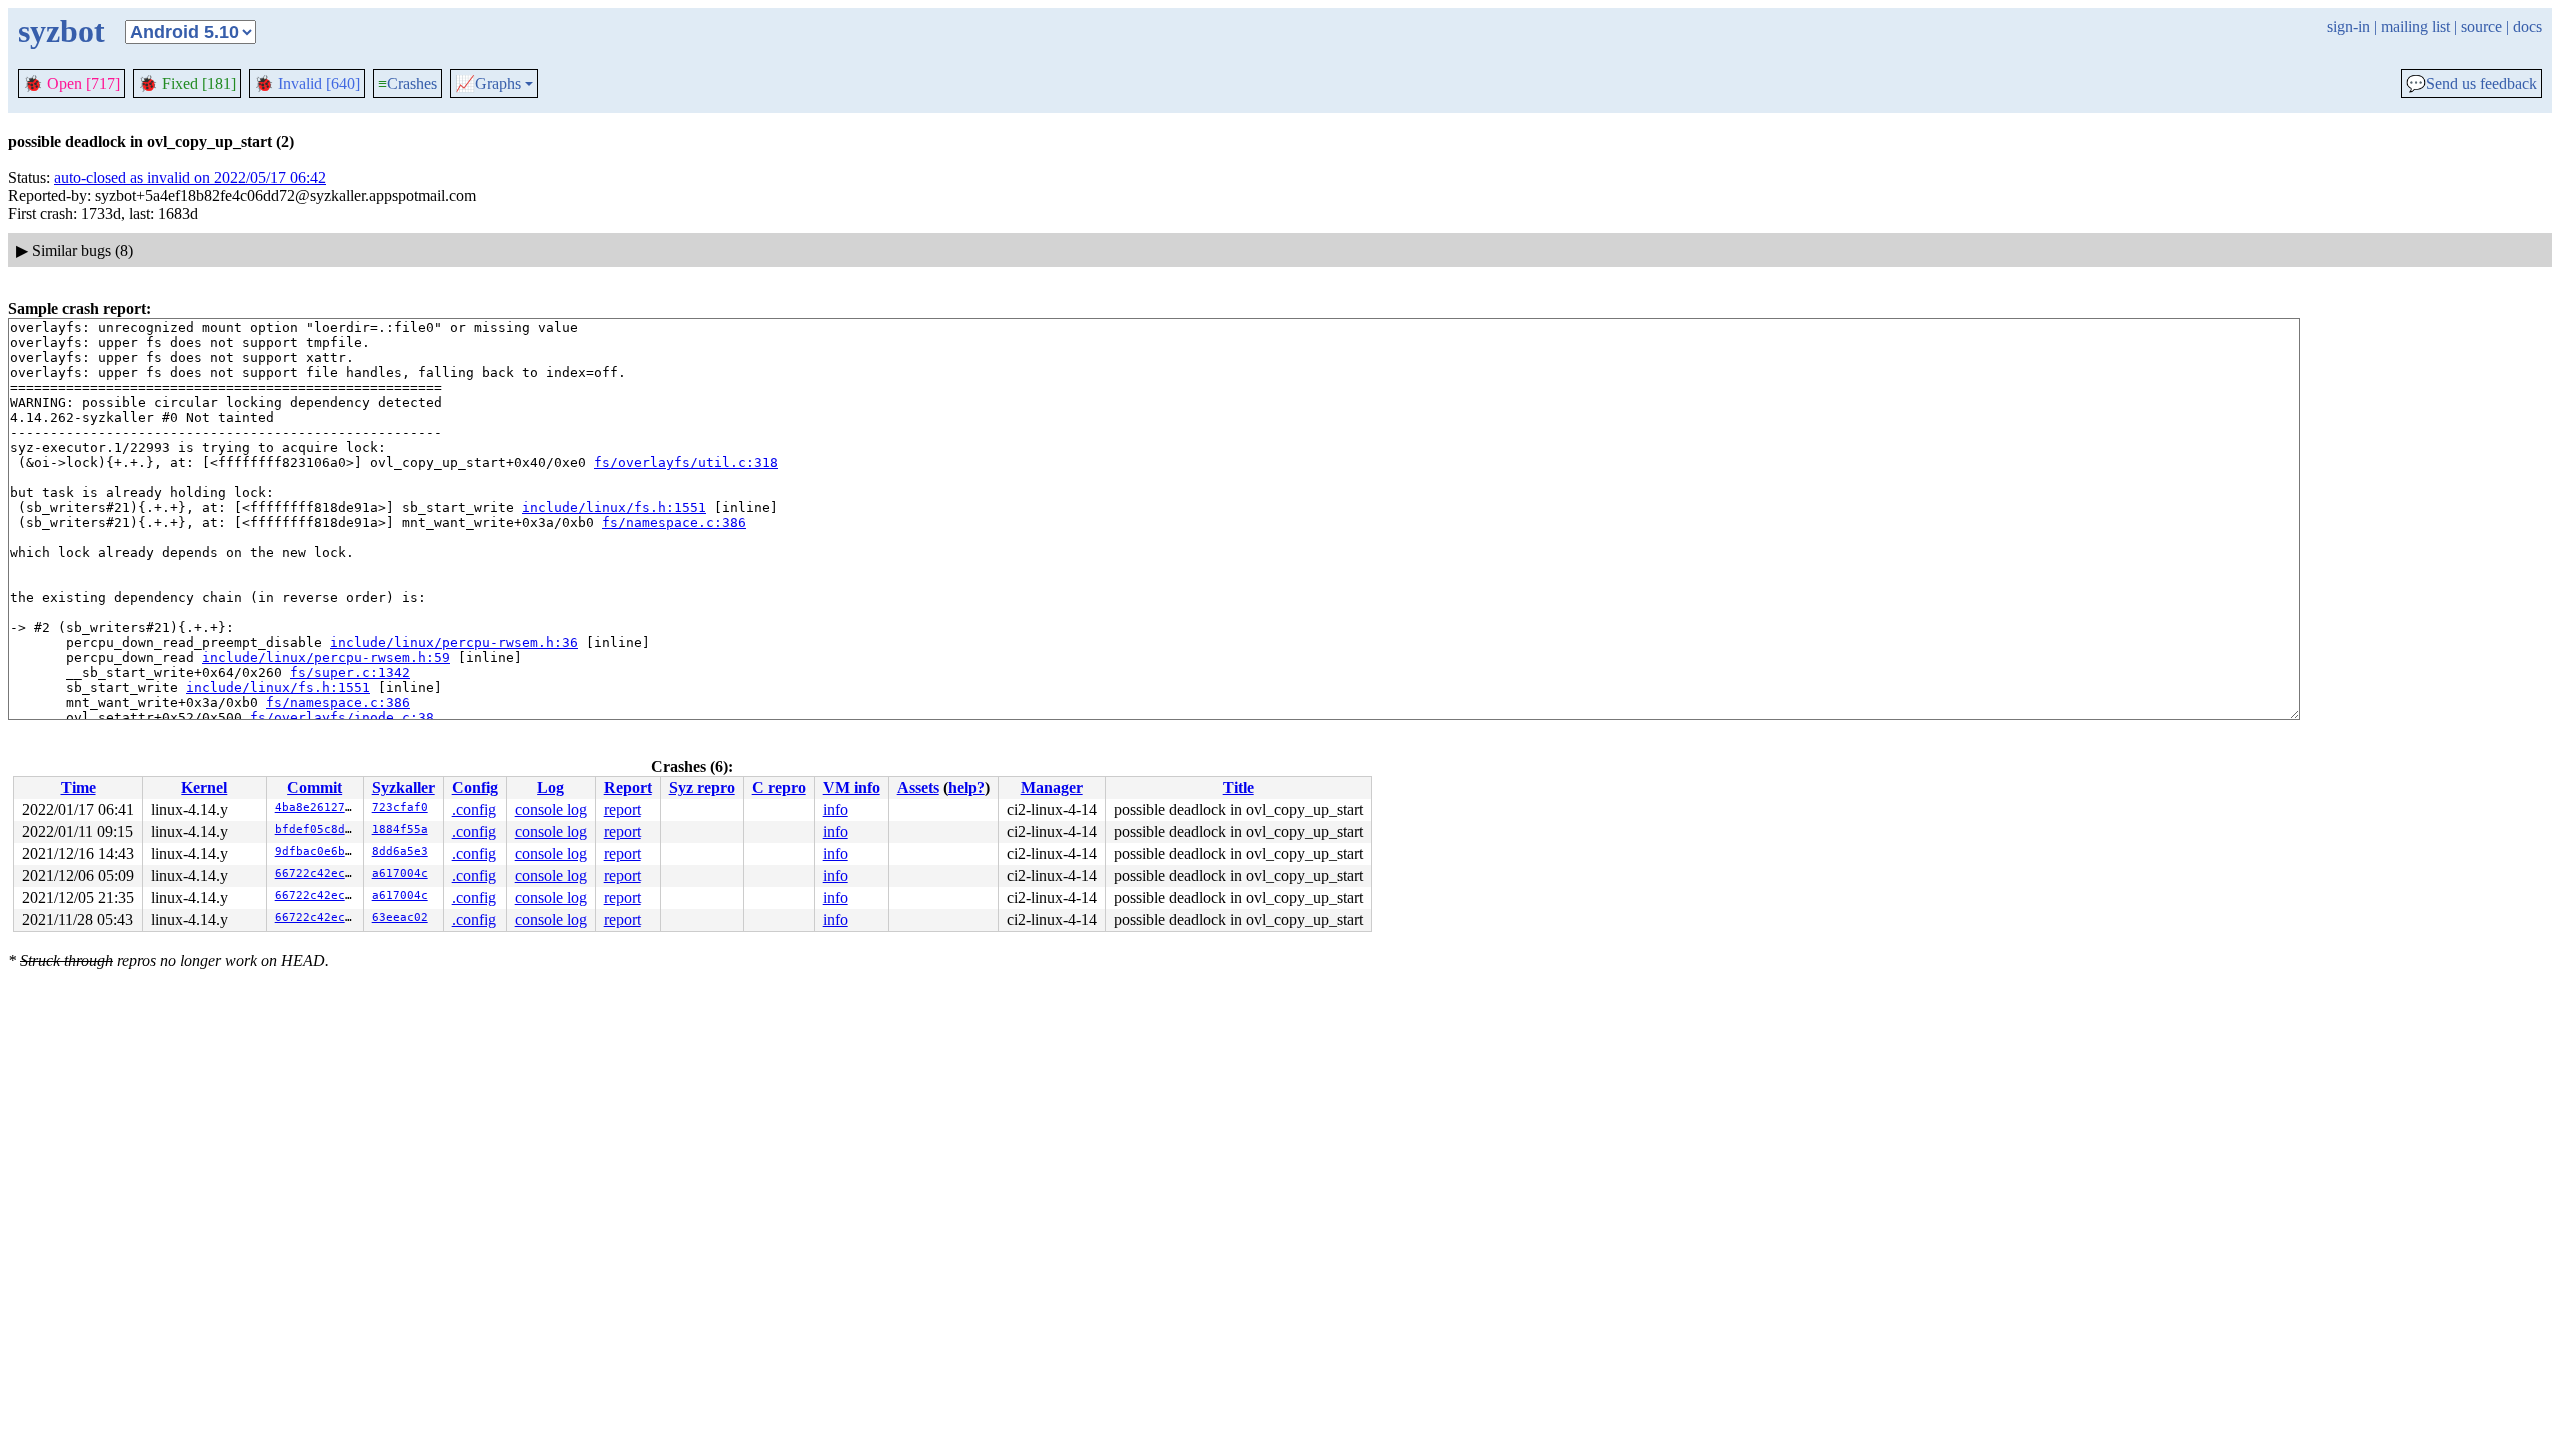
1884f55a (400, 829)
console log (551, 809)
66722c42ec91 (317, 873)
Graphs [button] (488, 84)
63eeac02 (400, 917)
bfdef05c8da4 (317, 829)
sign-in (2348, 26)
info (835, 809)
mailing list (2415, 26)
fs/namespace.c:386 (674, 522)
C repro (779, 787)
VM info (851, 787)
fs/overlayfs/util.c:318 (686, 462)
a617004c (400, 873)
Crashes (407, 83)
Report (628, 787)
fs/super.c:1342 (350, 672)
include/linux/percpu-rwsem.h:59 (326, 657)
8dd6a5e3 (400, 851)
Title (1238, 787)
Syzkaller (403, 787)
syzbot (61, 31)
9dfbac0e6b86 (317, 851)
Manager (1052, 787)
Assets (918, 787)
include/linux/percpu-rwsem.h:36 (454, 642)
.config (474, 809)
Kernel (204, 787)
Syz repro (702, 787)
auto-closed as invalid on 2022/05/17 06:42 (190, 177)
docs (2527, 26)
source (2481, 26)
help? (966, 787)
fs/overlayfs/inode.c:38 (342, 717)
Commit (314, 787)
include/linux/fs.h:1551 (614, 507)
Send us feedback (2471, 84)
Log (550, 787)
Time (78, 787)
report (622, 809)
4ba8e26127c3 (317, 807)
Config (475, 787)
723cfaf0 (400, 807)
